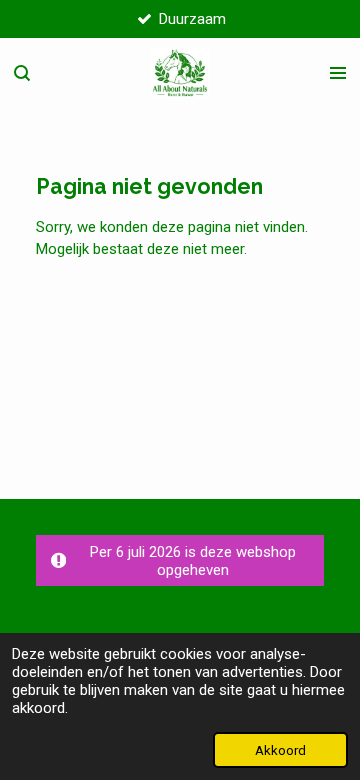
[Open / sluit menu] (338, 73)
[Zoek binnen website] (22, 73)
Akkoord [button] (280, 750)
